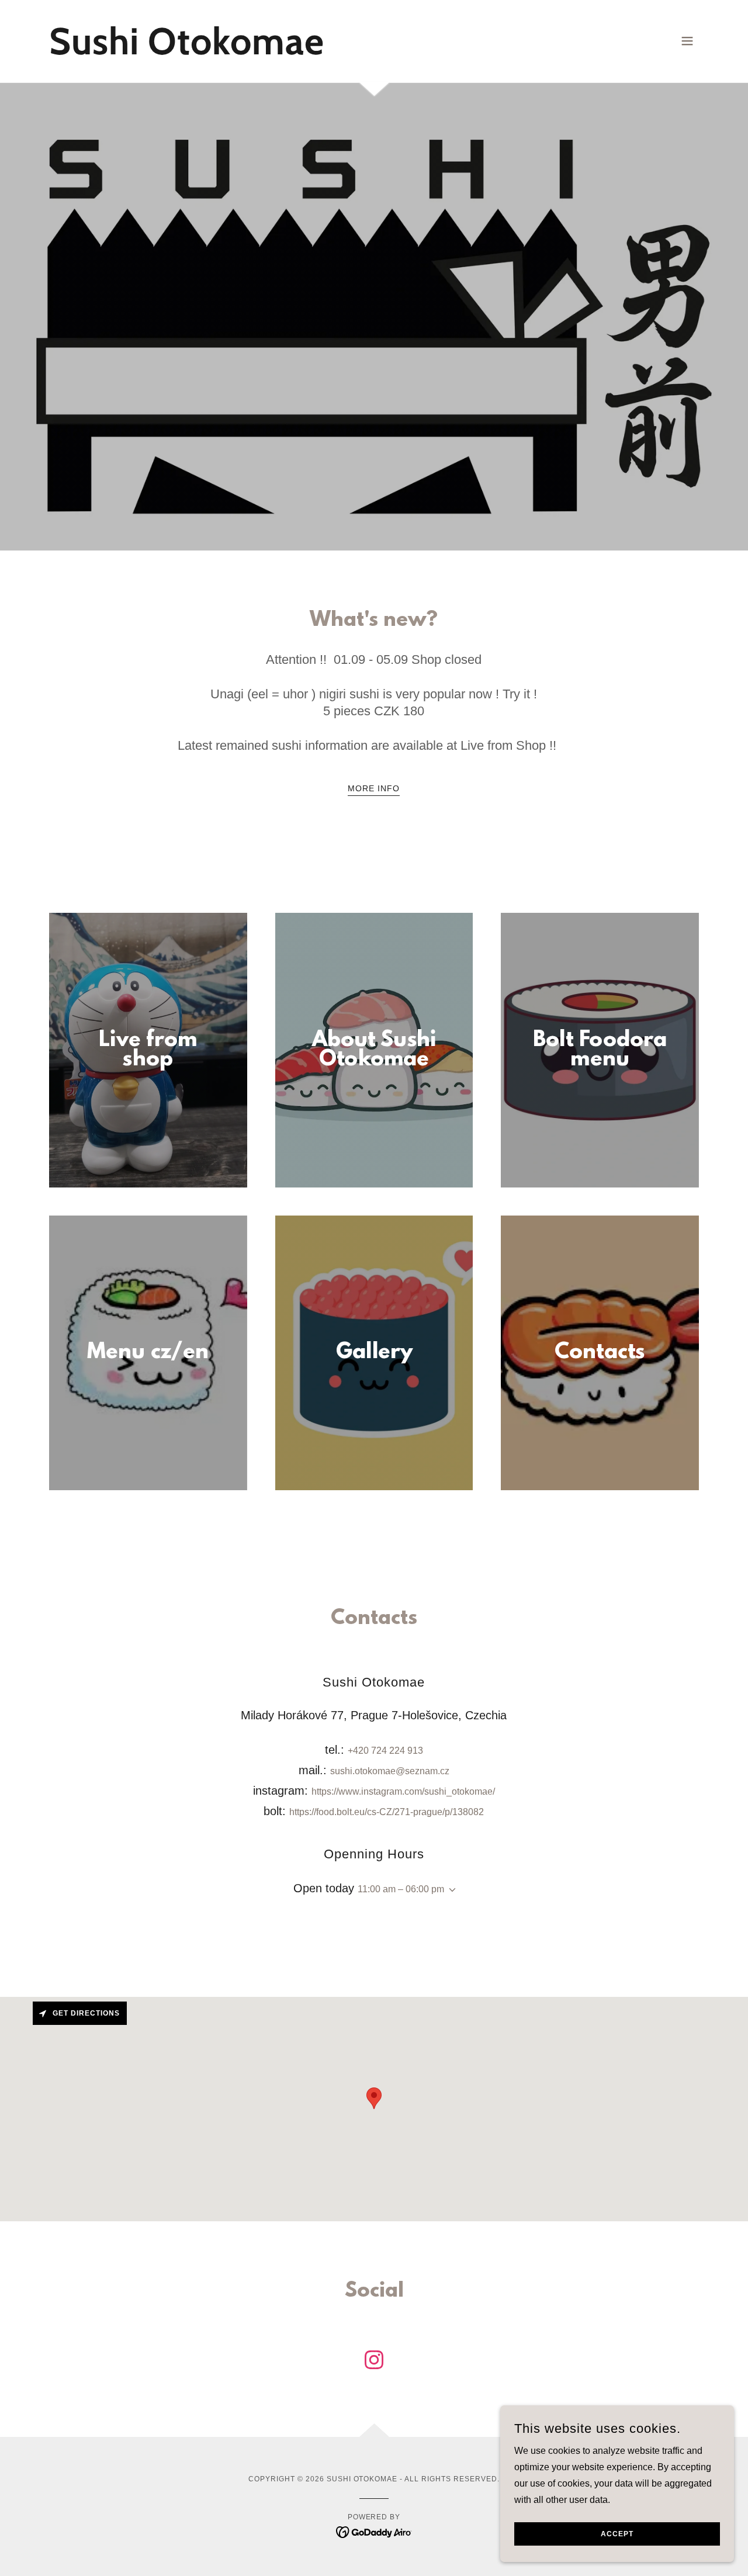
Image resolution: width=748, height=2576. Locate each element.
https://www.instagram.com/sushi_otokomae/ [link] (403, 1791)
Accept (617, 2534)
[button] (687, 41)
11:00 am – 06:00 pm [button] (401, 1889)
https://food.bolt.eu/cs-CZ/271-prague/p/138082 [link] (387, 1812)
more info (374, 788)
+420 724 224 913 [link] (385, 1751)
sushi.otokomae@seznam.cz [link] (390, 1771)
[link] (187, 51)
